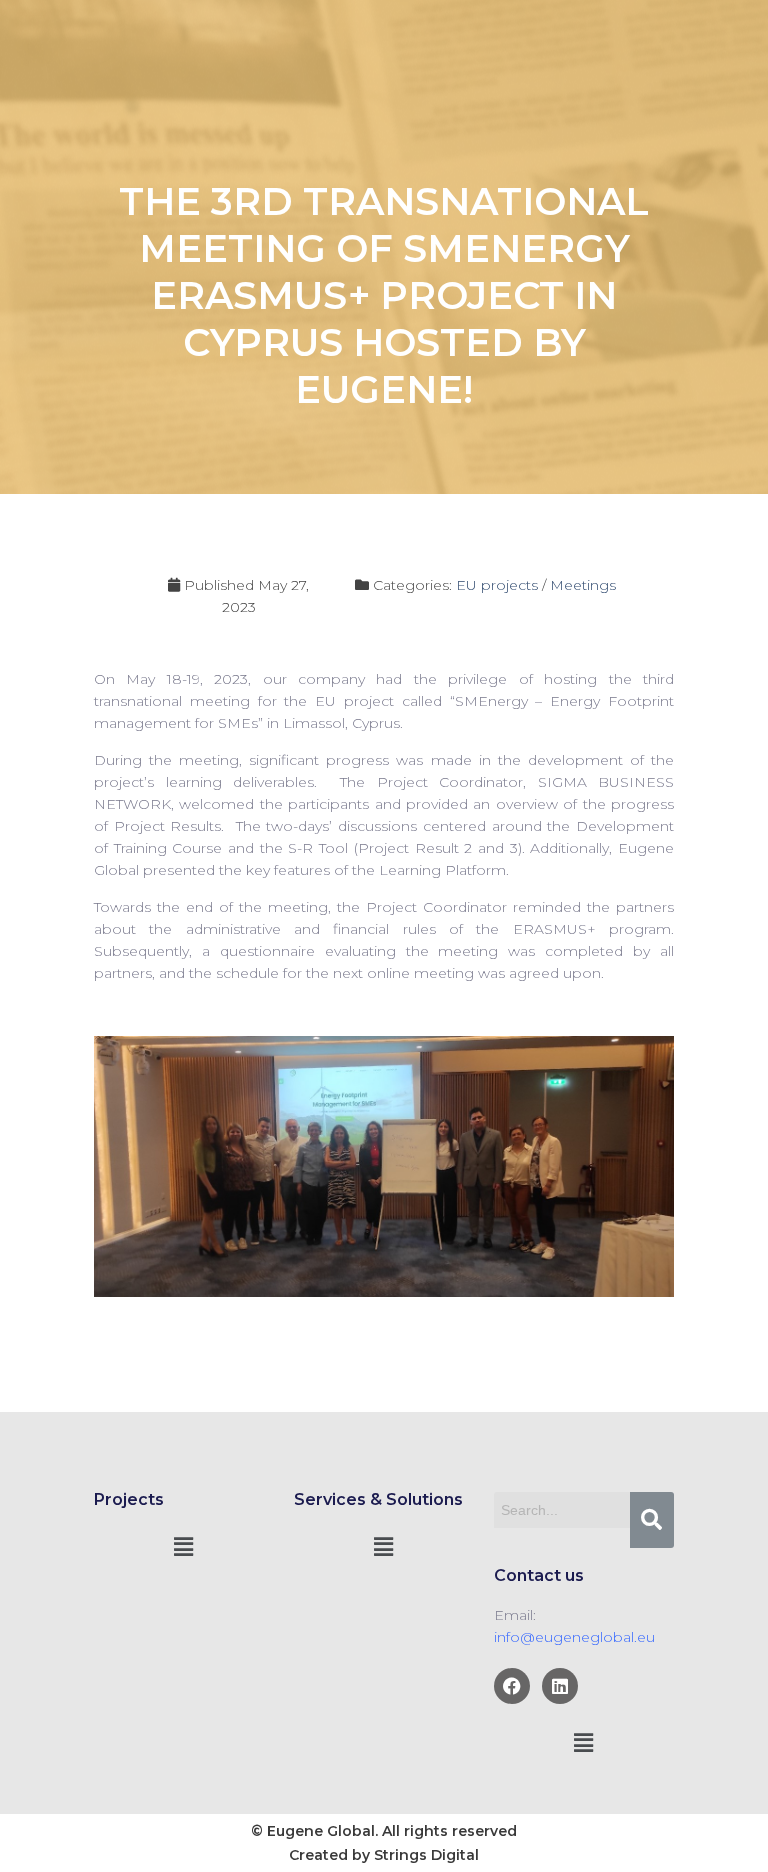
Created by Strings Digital (384, 1855)
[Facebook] (512, 1686)
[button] (184, 1547)
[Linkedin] (560, 1686)
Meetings (583, 585)
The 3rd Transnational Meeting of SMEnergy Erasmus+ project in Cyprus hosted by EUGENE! (384, 295)
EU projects (497, 585)
